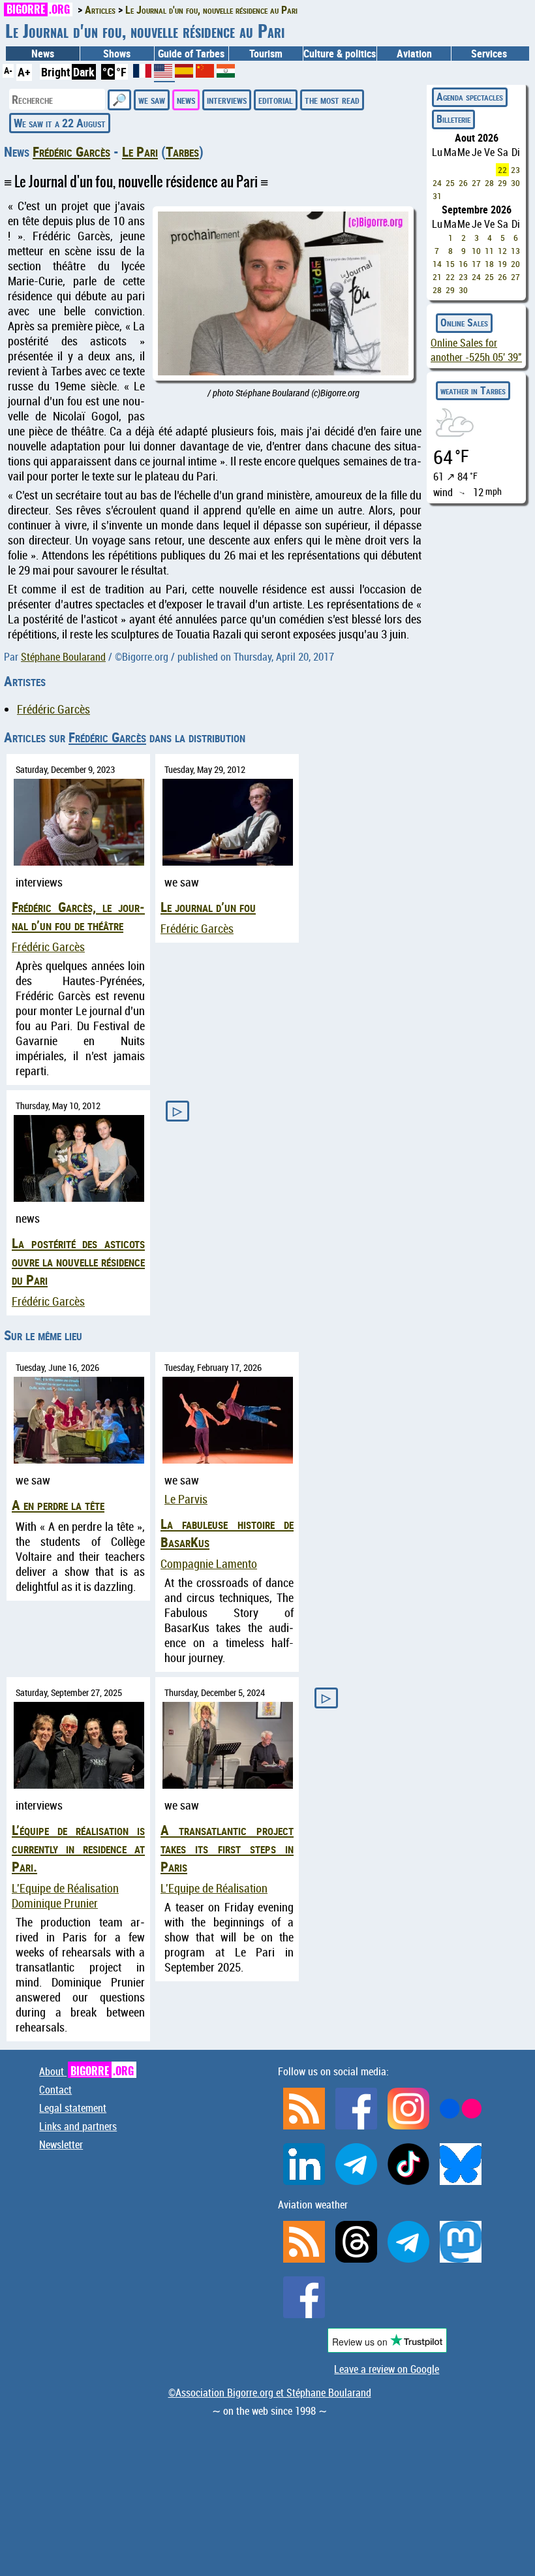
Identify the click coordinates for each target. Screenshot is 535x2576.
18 (489, 264)
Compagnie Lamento (209, 1564)
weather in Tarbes (473, 390)
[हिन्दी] (226, 73)
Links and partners (78, 2126)
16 (463, 264)
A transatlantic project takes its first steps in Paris (227, 1848)
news (186, 99)
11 (489, 251)
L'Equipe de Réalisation (65, 1888)
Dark (84, 72)
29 (502, 183)
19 (502, 264)
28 (489, 183)
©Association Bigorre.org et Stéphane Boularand (270, 2393)
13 (515, 251)
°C (108, 72)
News (43, 54)
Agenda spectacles (470, 97)
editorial (276, 99)
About (86, 2071)
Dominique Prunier (55, 1903)
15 (450, 264)
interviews (227, 99)
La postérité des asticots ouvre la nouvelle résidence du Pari (78, 1261)
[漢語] (205, 73)
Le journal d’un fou (208, 907)
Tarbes (182, 151)
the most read (332, 99)
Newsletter (61, 2144)
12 (502, 251)
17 (476, 264)
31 (437, 196)
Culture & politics (340, 54)
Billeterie (453, 119)
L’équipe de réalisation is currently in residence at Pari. (78, 1848)
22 (502, 170)
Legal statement (73, 2108)
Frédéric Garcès (71, 151)
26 (463, 183)
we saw (152, 99)
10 (476, 251)
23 (515, 170)
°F (121, 72)
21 (437, 277)
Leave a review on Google (387, 2369)
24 (437, 183)
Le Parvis (186, 1499)
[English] (164, 76)
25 (450, 183)
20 (515, 264)
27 (476, 183)
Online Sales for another (476, 350)
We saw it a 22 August (60, 123)
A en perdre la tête (58, 1505)
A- (8, 70)
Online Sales (464, 322)
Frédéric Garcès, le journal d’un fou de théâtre (78, 916)
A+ (24, 72)
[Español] (185, 73)
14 (437, 264)
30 (515, 183)
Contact (55, 2090)
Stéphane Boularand (63, 657)
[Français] (144, 73)
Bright (56, 72)
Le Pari (140, 151)
